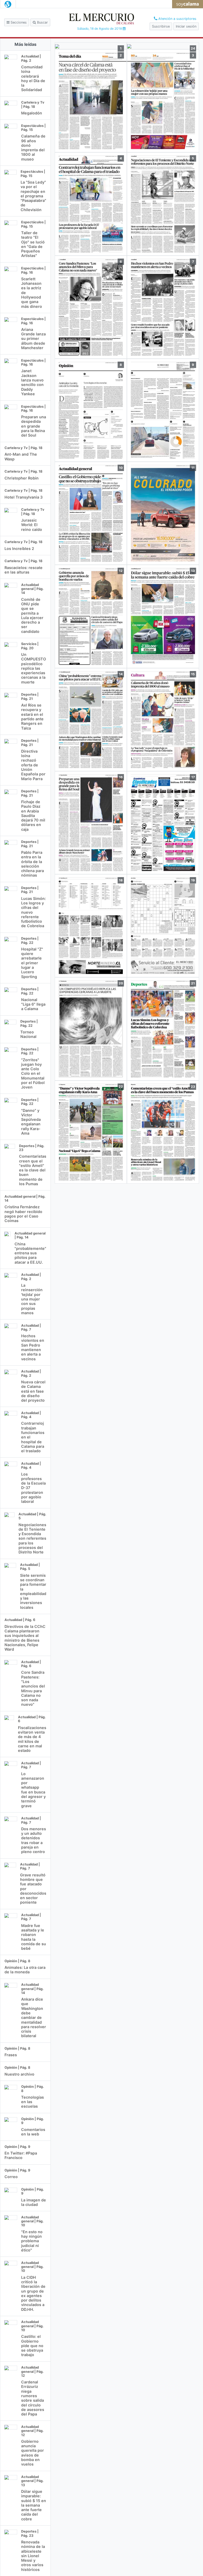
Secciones (18, 22)
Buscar (42, 22)
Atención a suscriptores (177, 19)
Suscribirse (161, 26)
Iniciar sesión (186, 26)
